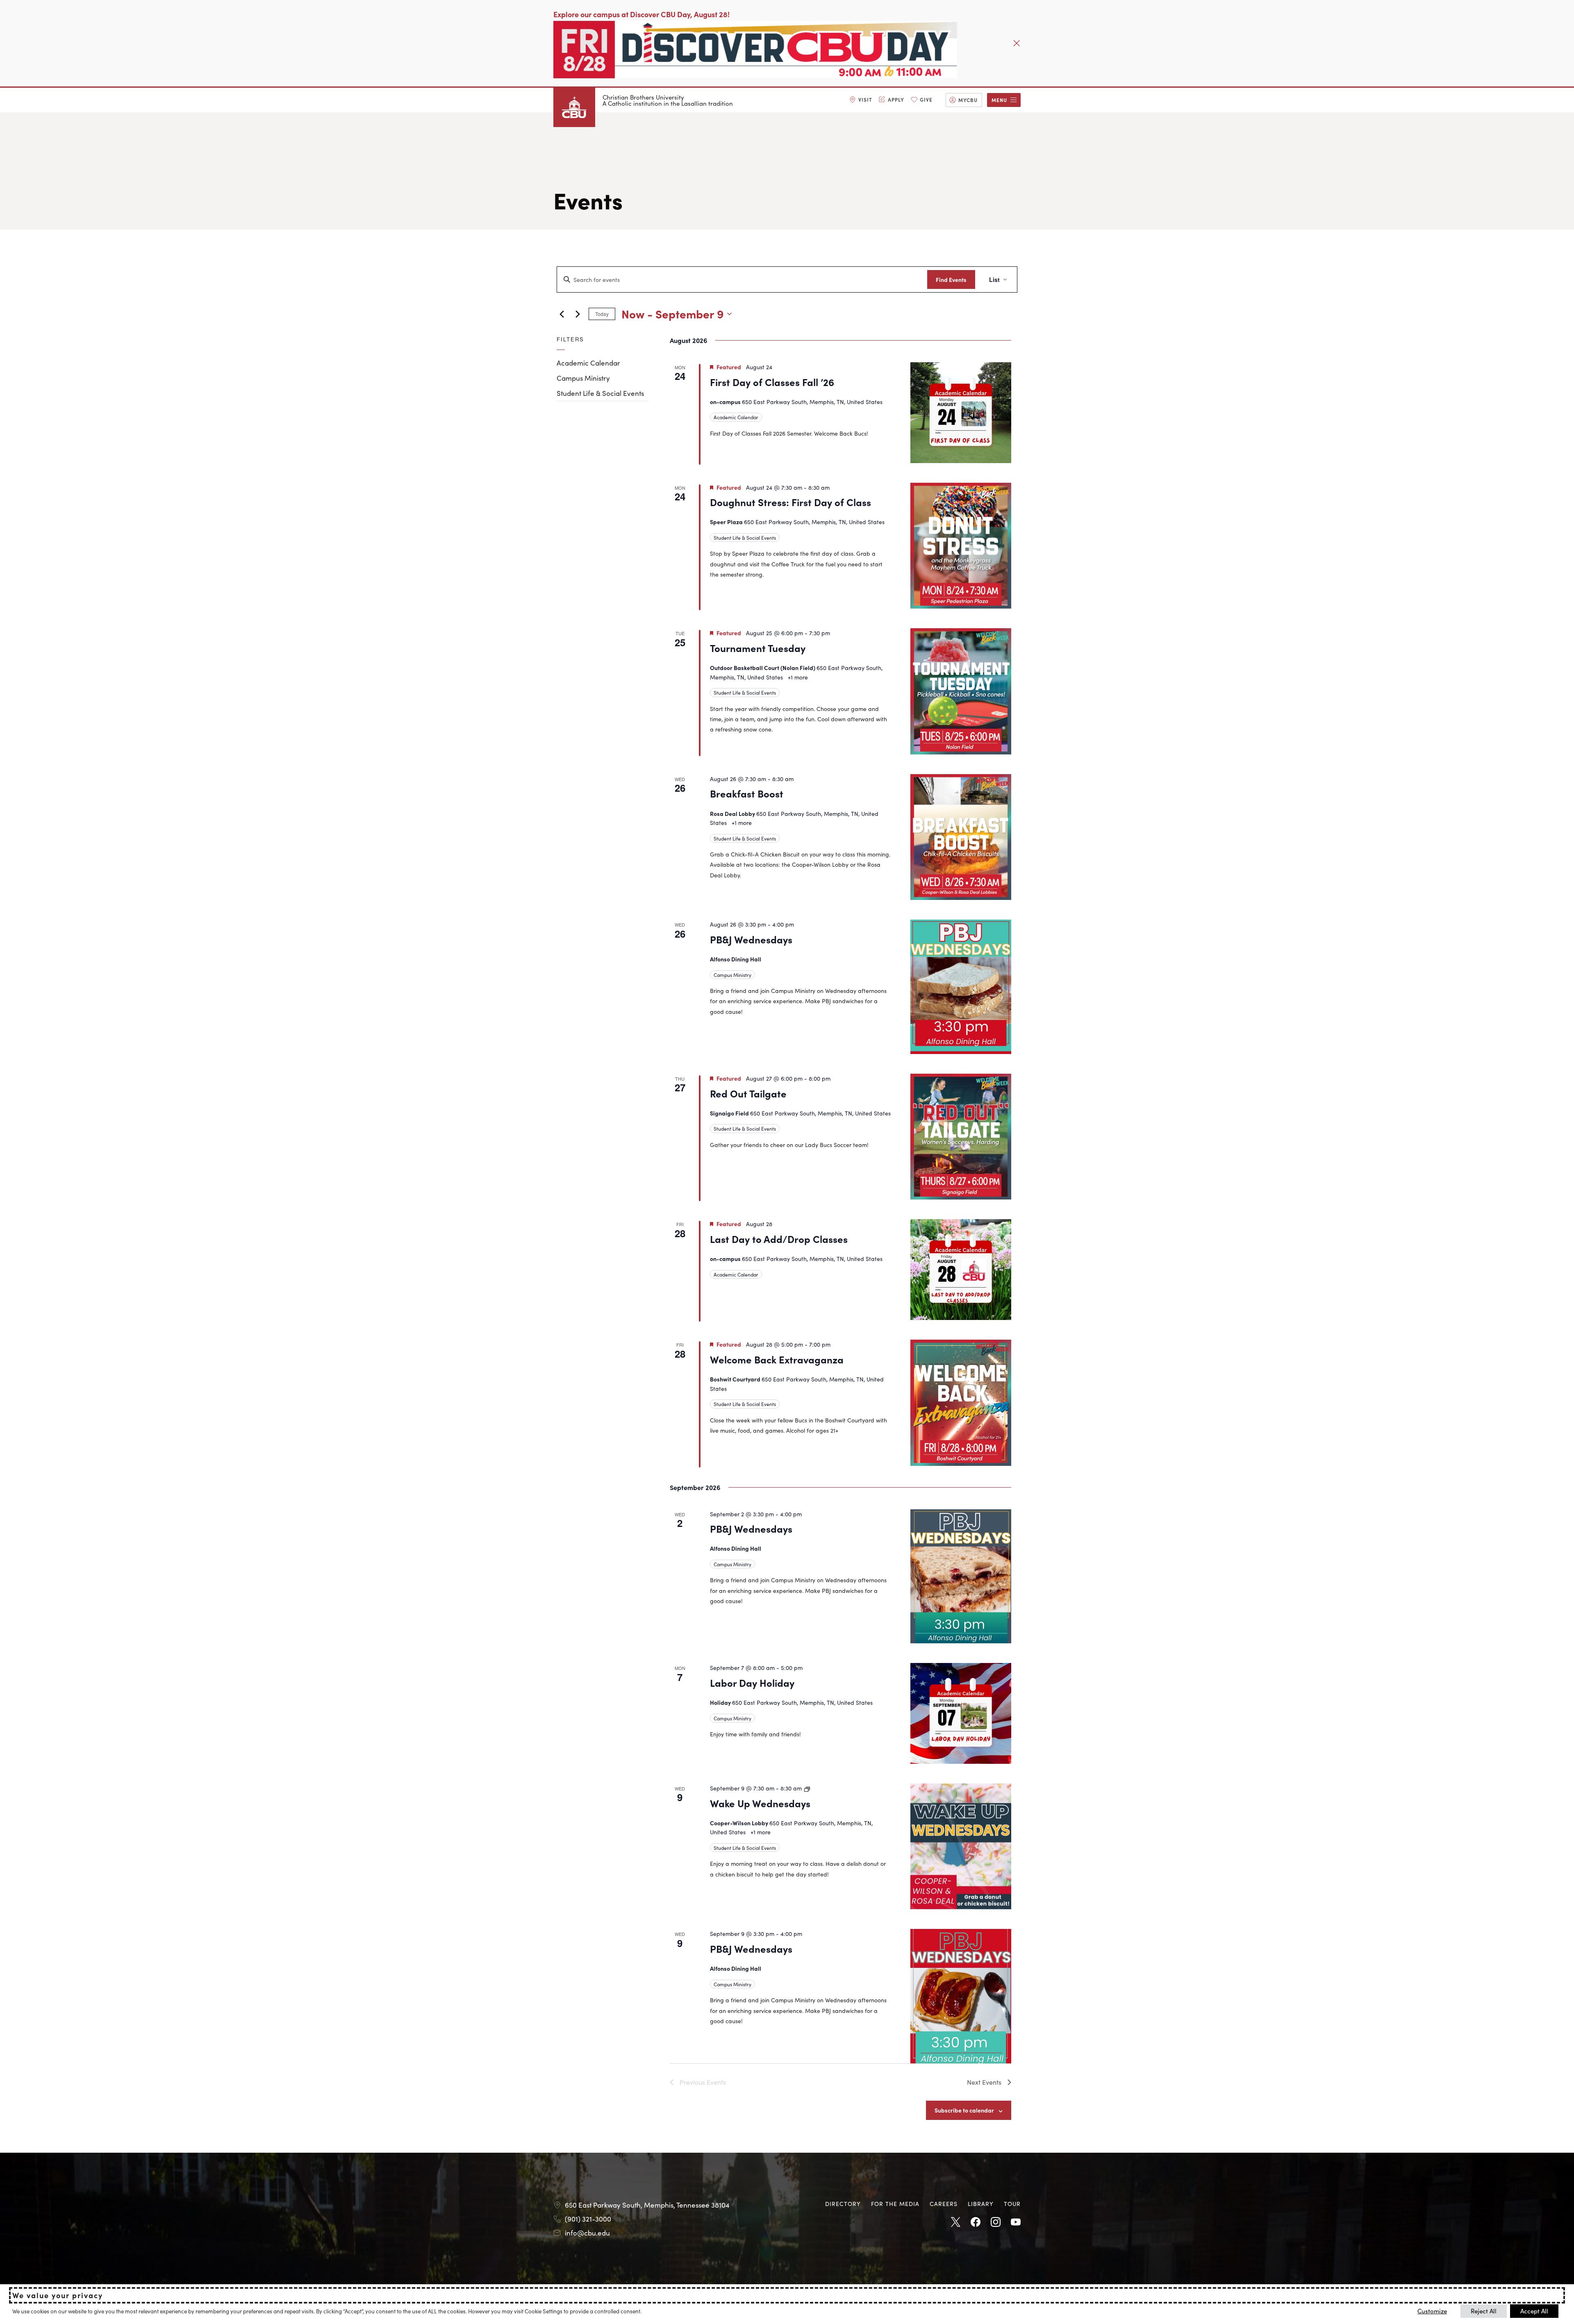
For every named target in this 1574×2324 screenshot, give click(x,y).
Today (602, 314)
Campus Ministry (583, 378)
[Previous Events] (562, 314)
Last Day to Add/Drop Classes (779, 1239)
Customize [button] (1432, 2311)
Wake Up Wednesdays (760, 1803)
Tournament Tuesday (758, 648)
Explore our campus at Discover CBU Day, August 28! (641, 14)
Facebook (976, 2222)
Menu (999, 100)
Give (926, 99)
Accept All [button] (1534, 2311)
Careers (944, 2204)
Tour (1012, 2204)
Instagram (996, 2222)
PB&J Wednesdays (751, 939)
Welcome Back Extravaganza (777, 1359)
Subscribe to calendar (964, 2110)
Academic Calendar (588, 363)
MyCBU (968, 100)
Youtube (1016, 2222)
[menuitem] (861, 100)
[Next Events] (578, 314)
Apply (896, 99)
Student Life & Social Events (600, 393)
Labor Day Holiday (752, 1682)
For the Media (895, 2204)
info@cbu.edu (587, 2233)
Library (981, 2204)
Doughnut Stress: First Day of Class (790, 502)
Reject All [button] (1484, 2311)
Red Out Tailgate (748, 1093)
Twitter (955, 2222)
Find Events (951, 279)
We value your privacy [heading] (58, 2295)
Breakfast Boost (747, 793)
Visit (865, 99)
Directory (843, 2204)
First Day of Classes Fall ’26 (772, 382)
